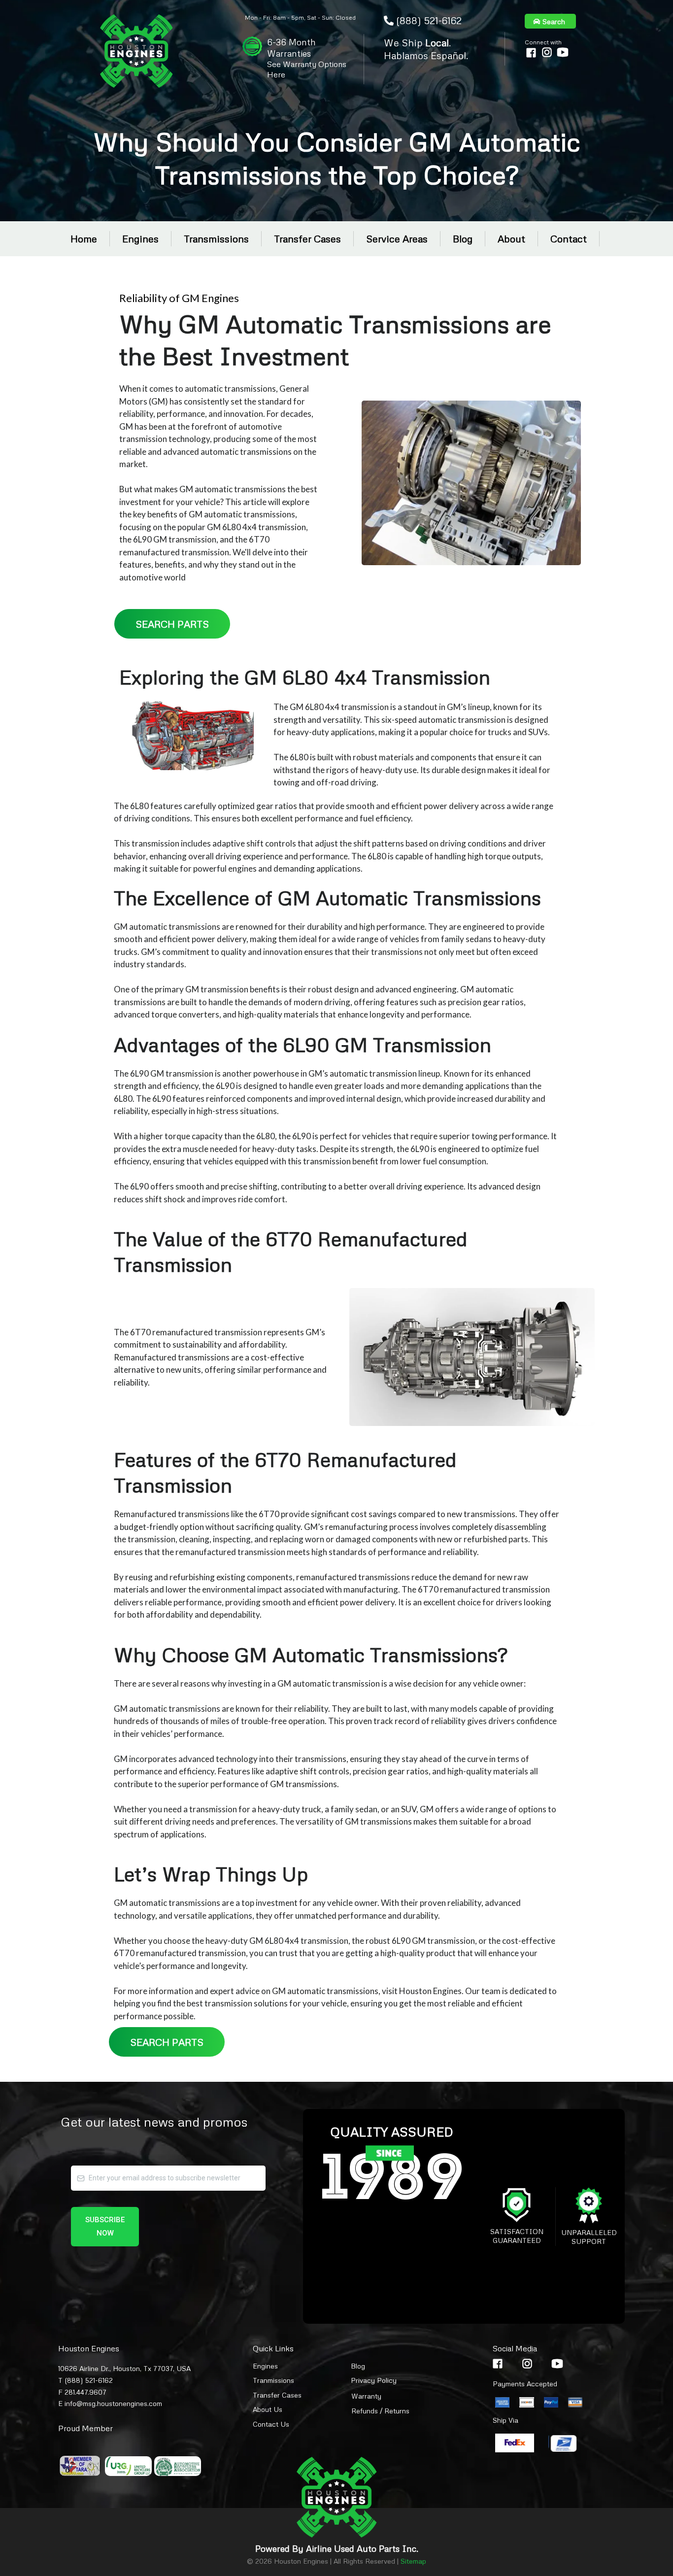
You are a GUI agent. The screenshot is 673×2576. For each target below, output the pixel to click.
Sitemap (413, 2561)
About (511, 238)
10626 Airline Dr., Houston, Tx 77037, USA (124, 2368)
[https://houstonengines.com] (137, 51)
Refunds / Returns (380, 2411)
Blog (463, 238)
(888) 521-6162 (429, 20)
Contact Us (271, 2424)
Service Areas (397, 238)
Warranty (366, 2396)
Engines (140, 238)
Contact (569, 238)
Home (84, 238)
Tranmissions (273, 2380)
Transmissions (216, 238)
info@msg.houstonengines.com (113, 2403)
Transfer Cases (307, 238)
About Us (268, 2409)
